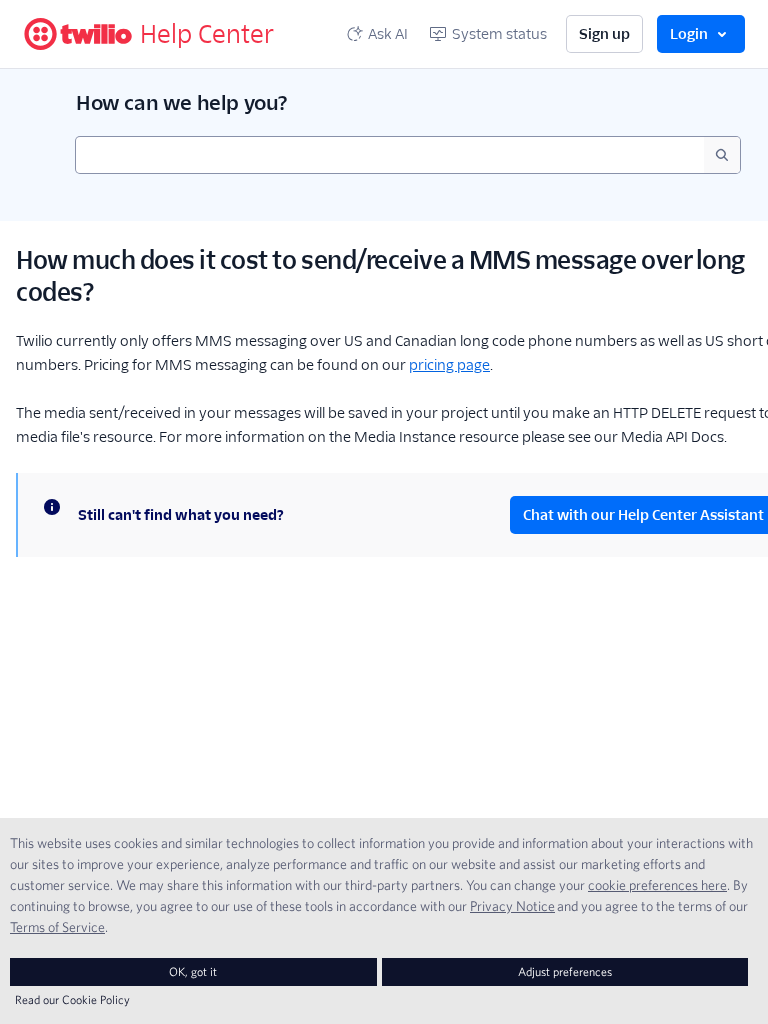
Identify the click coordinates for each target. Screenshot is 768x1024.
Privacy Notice (512, 906)
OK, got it (193, 971)
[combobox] (390, 155)
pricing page (449, 365)
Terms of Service (57, 927)
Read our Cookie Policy (72, 999)
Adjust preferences (565, 971)
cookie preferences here (657, 885)
